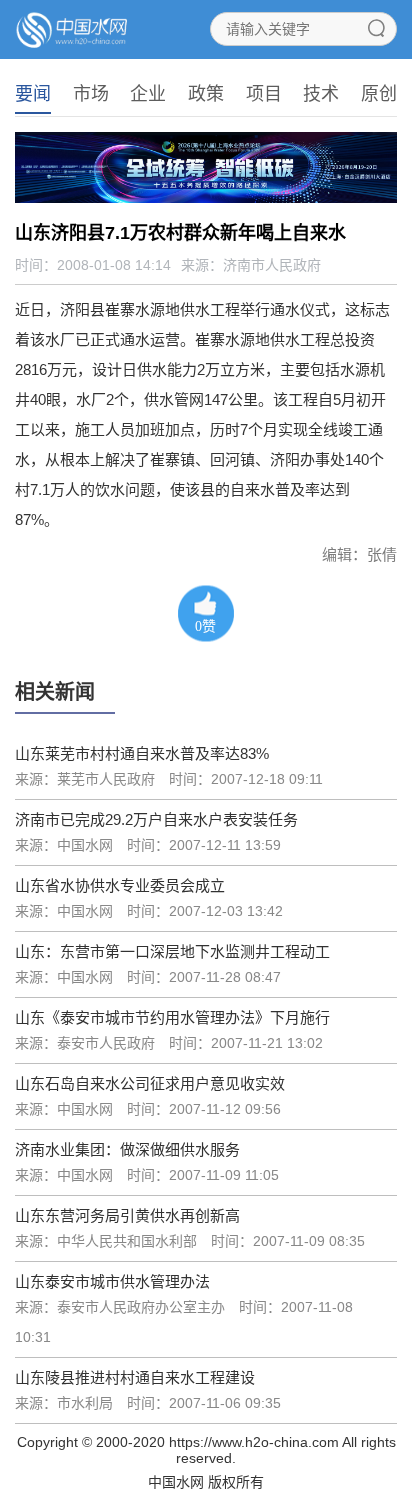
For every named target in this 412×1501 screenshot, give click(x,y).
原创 (379, 94)
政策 (206, 94)
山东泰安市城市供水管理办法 (112, 1281)
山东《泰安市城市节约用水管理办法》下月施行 (172, 1017)
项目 (264, 94)
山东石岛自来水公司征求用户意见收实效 (150, 1083)
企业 (148, 94)
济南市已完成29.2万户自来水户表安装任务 (156, 819)
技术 (321, 94)
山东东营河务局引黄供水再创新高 (127, 1215)
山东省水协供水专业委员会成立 (120, 885)
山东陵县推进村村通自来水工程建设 (135, 1377)
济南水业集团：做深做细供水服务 (127, 1149)
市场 (91, 94)
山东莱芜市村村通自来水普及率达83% (142, 753)
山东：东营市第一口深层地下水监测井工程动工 (172, 951)
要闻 (33, 94)
